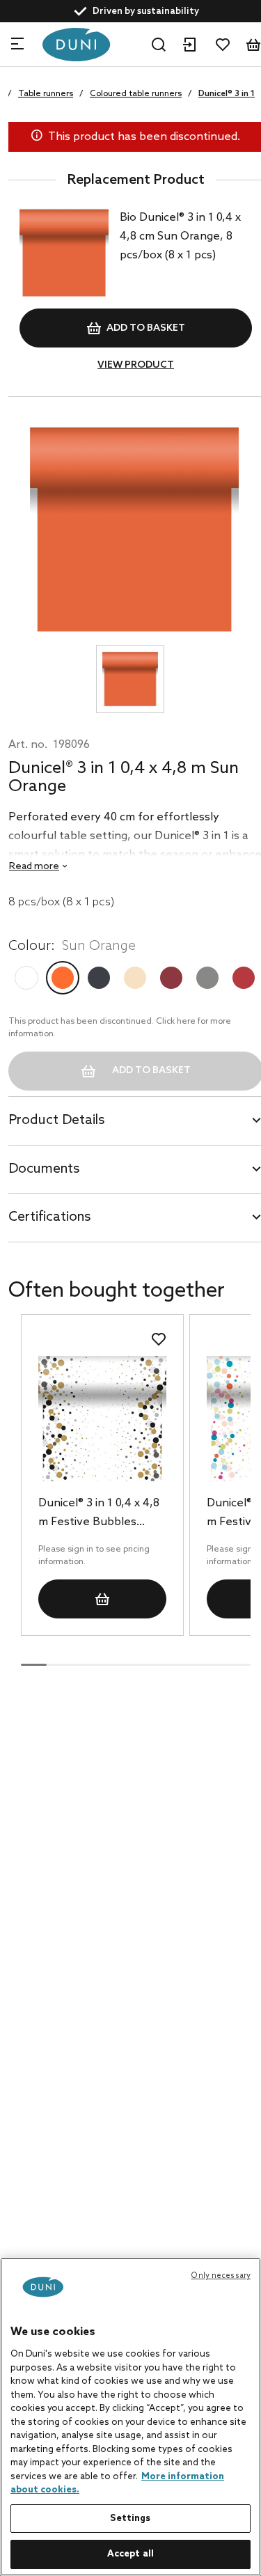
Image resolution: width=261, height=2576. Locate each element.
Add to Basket (146, 328)
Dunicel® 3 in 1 (227, 94)
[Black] (99, 978)
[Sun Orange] (63, 978)
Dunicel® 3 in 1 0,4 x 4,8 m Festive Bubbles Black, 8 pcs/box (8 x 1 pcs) (99, 1514)
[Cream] (135, 978)
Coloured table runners (136, 94)
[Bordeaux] (171, 978)
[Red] (244, 978)
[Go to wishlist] (223, 45)
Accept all (130, 2554)
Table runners (46, 94)
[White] (26, 978)
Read (34, 867)
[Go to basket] (253, 45)
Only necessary (221, 2276)
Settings (130, 2519)
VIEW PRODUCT (136, 365)
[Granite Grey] (207, 978)
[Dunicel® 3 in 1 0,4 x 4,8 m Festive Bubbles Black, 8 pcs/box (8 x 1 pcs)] (102, 1418)
